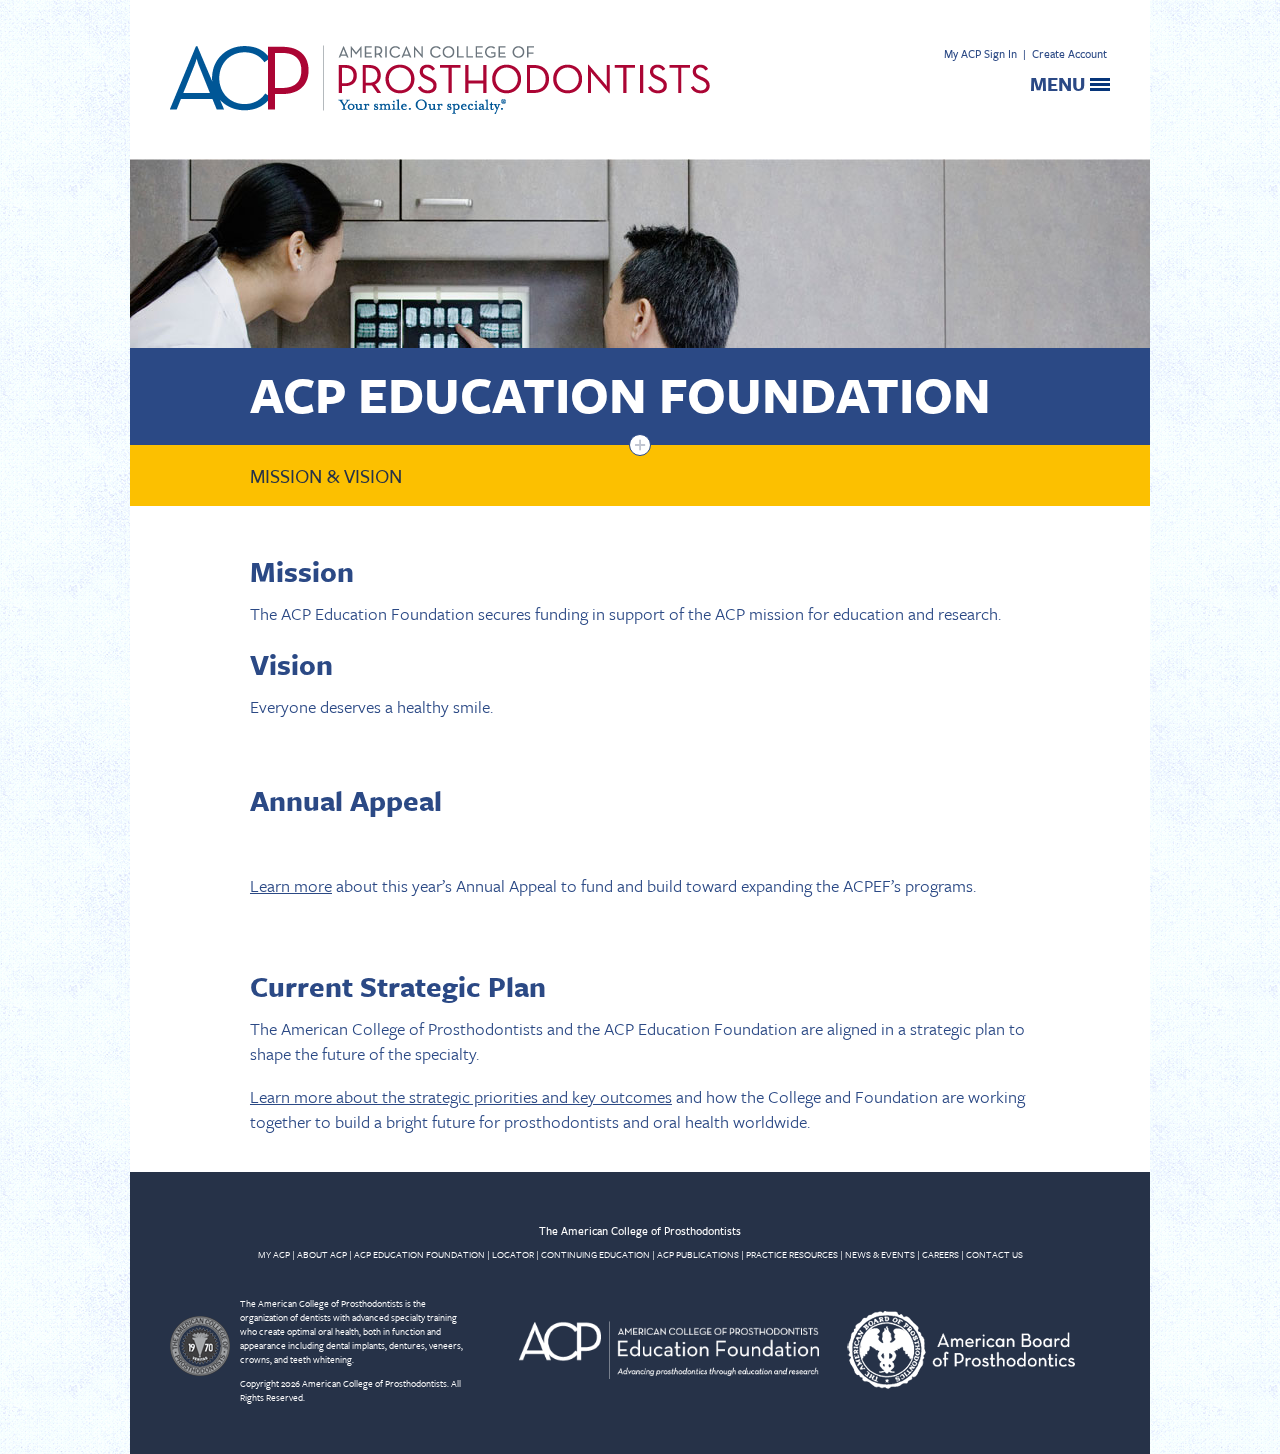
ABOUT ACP (322, 1254)
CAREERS (940, 1254)
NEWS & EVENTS (880, 1254)
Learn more (291, 885)
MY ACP (274, 1254)
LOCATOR (513, 1254)
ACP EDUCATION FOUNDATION (419, 1254)
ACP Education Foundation (620, 393)
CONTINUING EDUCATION (595, 1254)
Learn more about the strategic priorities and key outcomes (461, 1096)
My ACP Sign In (980, 53)
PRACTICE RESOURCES (792, 1254)
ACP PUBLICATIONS (698, 1254)
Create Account (1069, 53)
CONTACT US (994, 1254)
